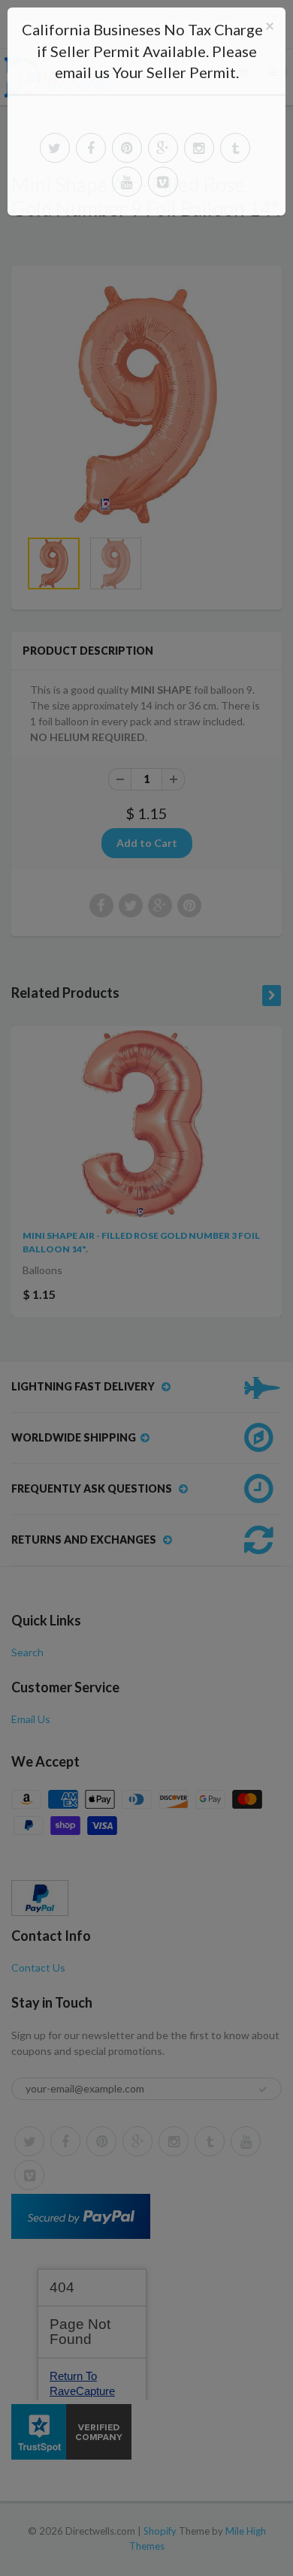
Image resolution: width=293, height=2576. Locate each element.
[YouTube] (127, 182)
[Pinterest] (127, 148)
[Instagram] (199, 148)
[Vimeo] (163, 182)
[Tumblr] (235, 148)
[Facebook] (91, 148)
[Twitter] (55, 148)
